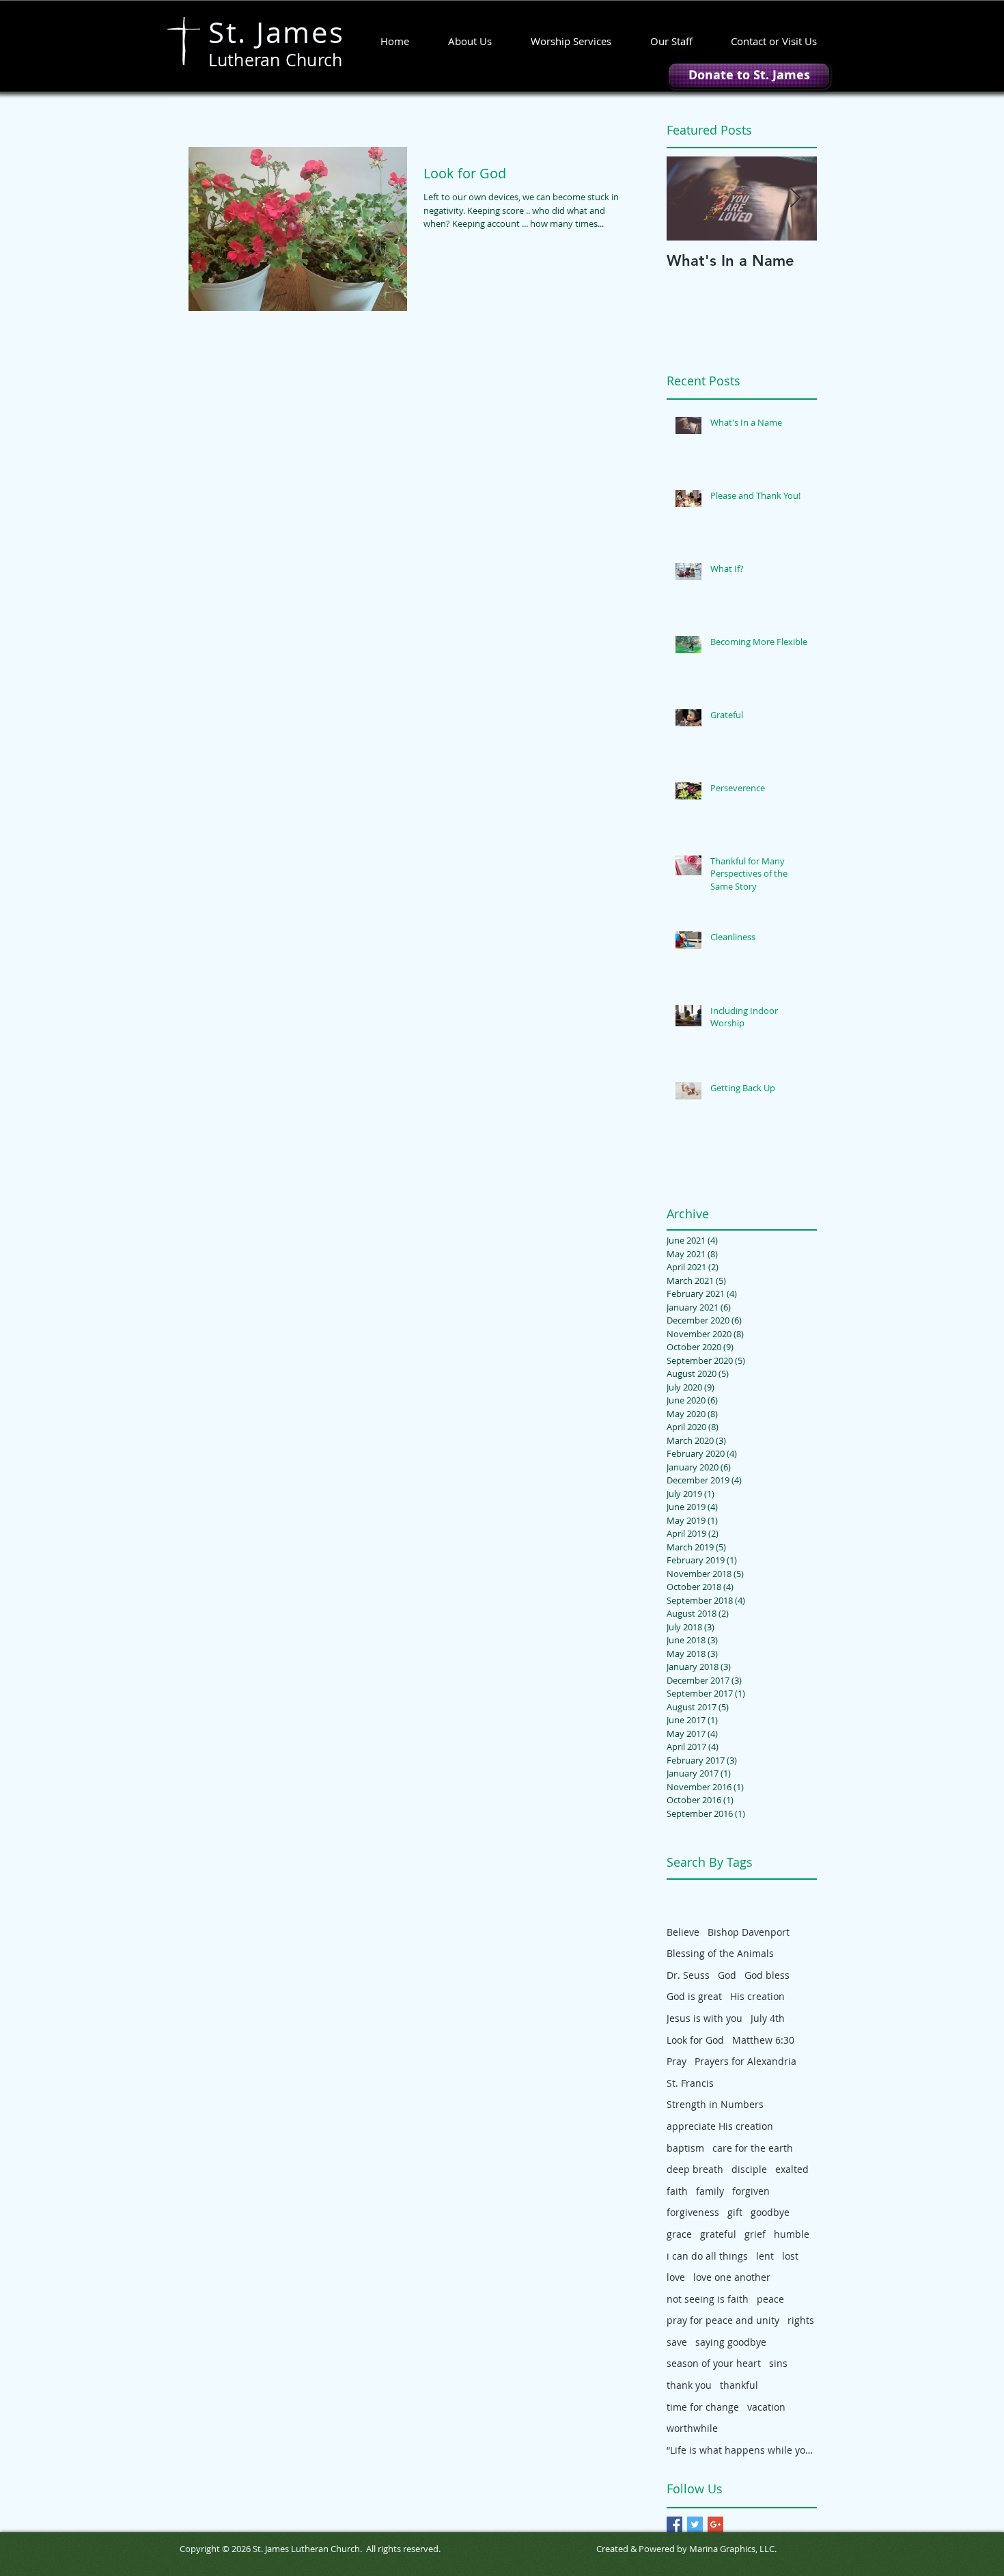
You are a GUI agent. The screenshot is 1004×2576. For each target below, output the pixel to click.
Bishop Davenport (749, 1932)
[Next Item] (795, 198)
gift (735, 2212)
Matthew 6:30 (763, 2040)
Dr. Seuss (688, 1975)
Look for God (695, 2040)
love (676, 2277)
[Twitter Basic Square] (695, 2524)
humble (792, 2234)
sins (778, 2363)
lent (765, 2256)
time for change (703, 2407)
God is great (694, 1996)
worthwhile (692, 2428)
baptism (685, 2148)
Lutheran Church (276, 60)
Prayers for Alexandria (745, 2061)
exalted (792, 2169)
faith (677, 2191)
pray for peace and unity (723, 2320)
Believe (683, 1932)
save (677, 2342)
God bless (767, 1975)
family (710, 2191)
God (727, 1975)
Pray (677, 2061)
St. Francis (690, 2083)
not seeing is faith (708, 2299)
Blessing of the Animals (720, 1953)
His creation (757, 1996)
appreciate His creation (720, 2126)
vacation (766, 2407)
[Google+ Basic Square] (715, 2524)
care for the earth (753, 2148)
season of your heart (714, 2363)
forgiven (751, 2191)
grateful (718, 2234)
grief (755, 2234)
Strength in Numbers (715, 2104)
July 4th (768, 2018)
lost (790, 2256)
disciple (749, 2169)
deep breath (695, 2169)
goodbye (770, 2212)
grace (679, 2234)
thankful (739, 2385)
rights (801, 2320)
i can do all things (707, 2256)
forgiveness (693, 2212)
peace (770, 2299)
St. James (277, 32)
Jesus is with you (705, 2018)
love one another (732, 2277)
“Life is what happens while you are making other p (742, 2450)
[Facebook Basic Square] (674, 2524)
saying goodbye (731, 2342)
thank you (689, 2385)
